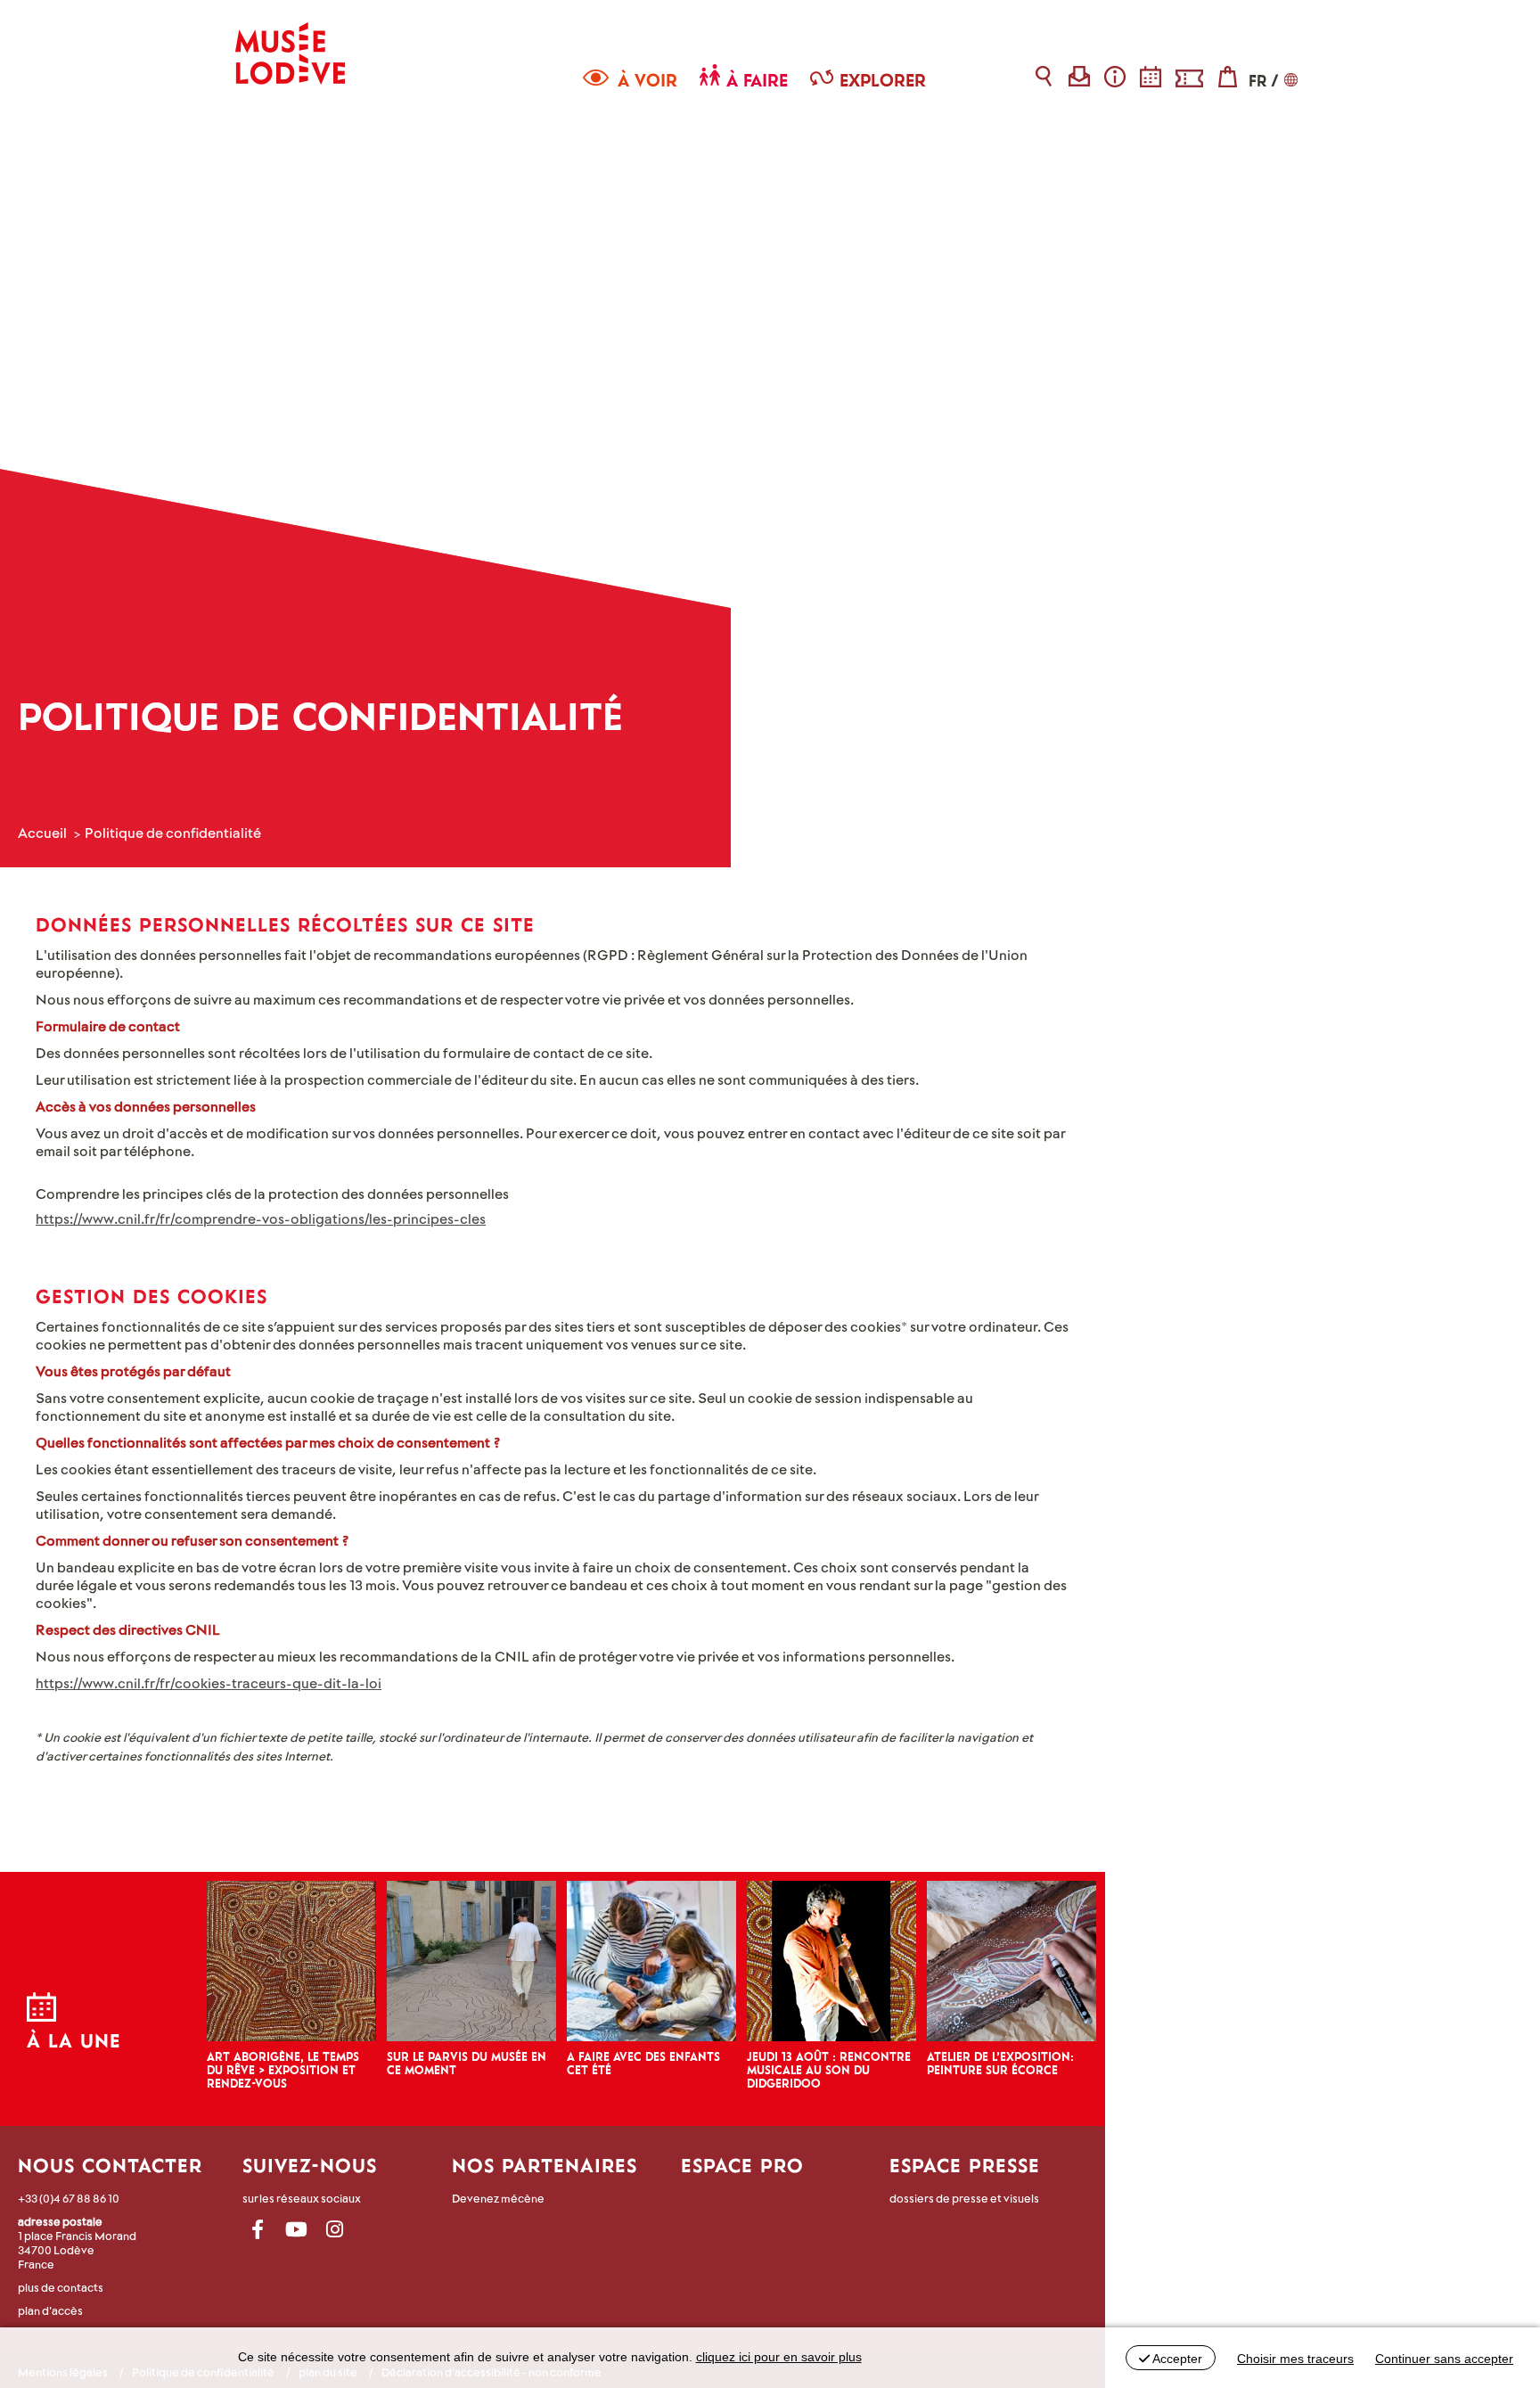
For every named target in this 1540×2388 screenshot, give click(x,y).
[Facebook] (258, 2230)
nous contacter (110, 2165)
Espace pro (742, 2165)
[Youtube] (296, 2230)
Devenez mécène (498, 2198)
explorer (883, 80)
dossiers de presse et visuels (964, 2198)
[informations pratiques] (1115, 76)
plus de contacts (61, 2287)
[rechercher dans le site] (1044, 76)
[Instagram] (335, 2230)
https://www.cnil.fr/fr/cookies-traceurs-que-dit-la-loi (209, 1682)
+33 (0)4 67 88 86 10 (69, 2198)
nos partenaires (545, 2165)
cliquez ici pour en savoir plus (779, 2357)
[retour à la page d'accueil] (290, 42)
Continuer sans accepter (1444, 2359)
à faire (757, 80)
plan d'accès (50, 2310)
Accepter (1176, 2359)
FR (1257, 81)
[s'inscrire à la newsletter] (1080, 76)
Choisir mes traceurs (1295, 2359)
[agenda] (1151, 76)
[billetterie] (1189, 76)
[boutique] (1228, 76)
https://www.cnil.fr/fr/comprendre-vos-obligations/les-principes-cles (261, 1218)
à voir (647, 80)
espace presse (965, 2165)
